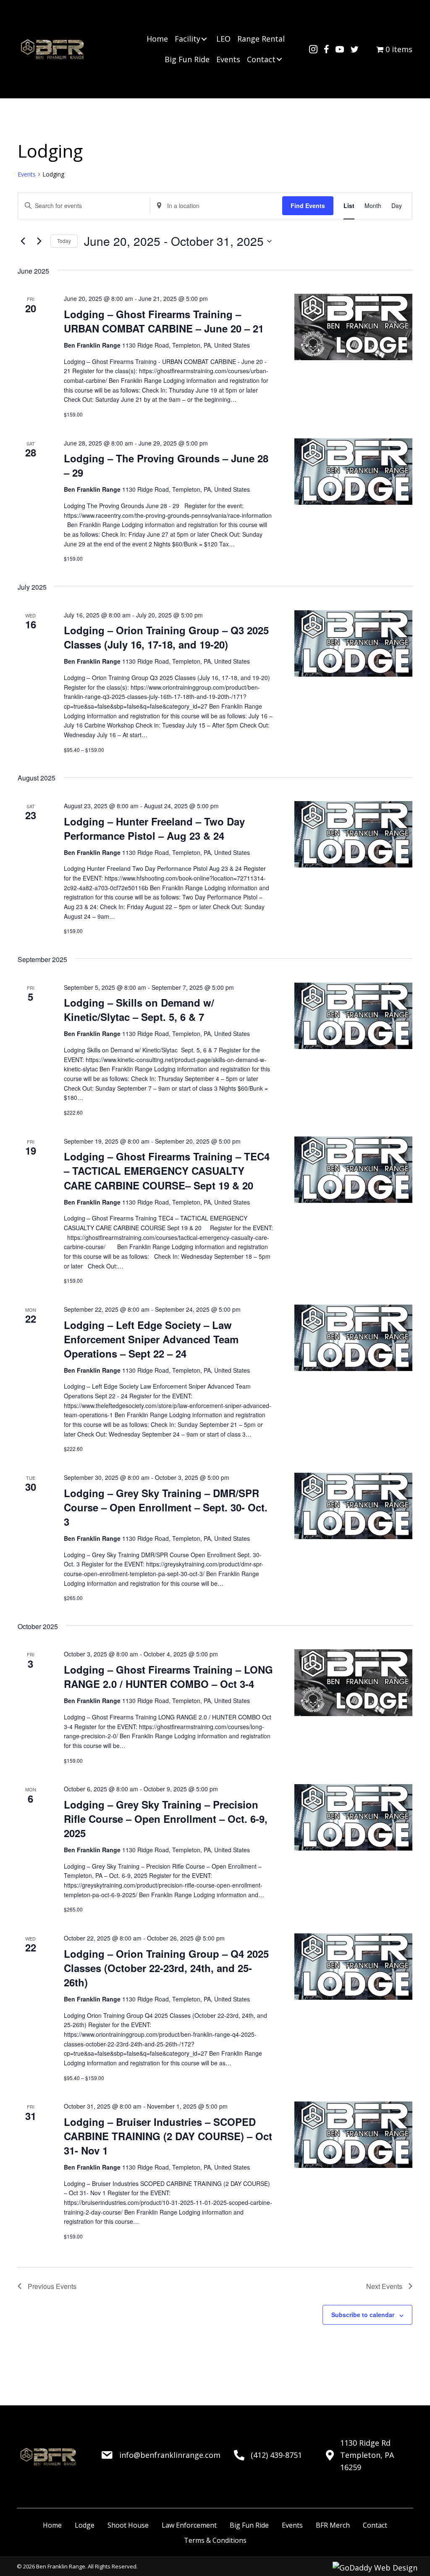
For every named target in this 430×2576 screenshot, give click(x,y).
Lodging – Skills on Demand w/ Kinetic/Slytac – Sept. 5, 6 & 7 (139, 1010)
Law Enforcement (189, 2525)
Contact (375, 2525)
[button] (204, 39)
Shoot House (128, 2525)
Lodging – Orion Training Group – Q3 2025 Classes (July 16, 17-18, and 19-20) (166, 637)
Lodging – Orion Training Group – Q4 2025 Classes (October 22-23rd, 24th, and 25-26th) (166, 1968)
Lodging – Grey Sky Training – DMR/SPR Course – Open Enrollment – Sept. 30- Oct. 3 (166, 1507)
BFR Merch (333, 2525)
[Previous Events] (23, 241)
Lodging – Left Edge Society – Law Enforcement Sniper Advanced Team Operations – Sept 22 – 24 (151, 1339)
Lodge (85, 2525)
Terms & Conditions (215, 2540)
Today (64, 241)
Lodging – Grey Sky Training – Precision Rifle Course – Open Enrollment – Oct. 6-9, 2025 (166, 1819)
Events (27, 174)
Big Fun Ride (249, 2525)
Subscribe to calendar (363, 2315)
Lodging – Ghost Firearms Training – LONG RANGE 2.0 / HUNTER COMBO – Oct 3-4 (168, 1677)
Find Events (308, 206)
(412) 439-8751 (276, 2455)
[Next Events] (39, 241)
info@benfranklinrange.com (170, 2455)
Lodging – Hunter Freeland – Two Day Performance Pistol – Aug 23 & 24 (154, 828)
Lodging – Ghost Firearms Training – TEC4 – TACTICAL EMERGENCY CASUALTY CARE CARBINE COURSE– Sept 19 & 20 (167, 1171)
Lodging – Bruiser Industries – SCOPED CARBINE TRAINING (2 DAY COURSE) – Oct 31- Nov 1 (168, 2136)
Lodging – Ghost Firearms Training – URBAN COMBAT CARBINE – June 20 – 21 (164, 321)
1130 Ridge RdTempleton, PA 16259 (367, 2455)
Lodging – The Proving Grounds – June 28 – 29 (166, 465)
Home (52, 2525)
